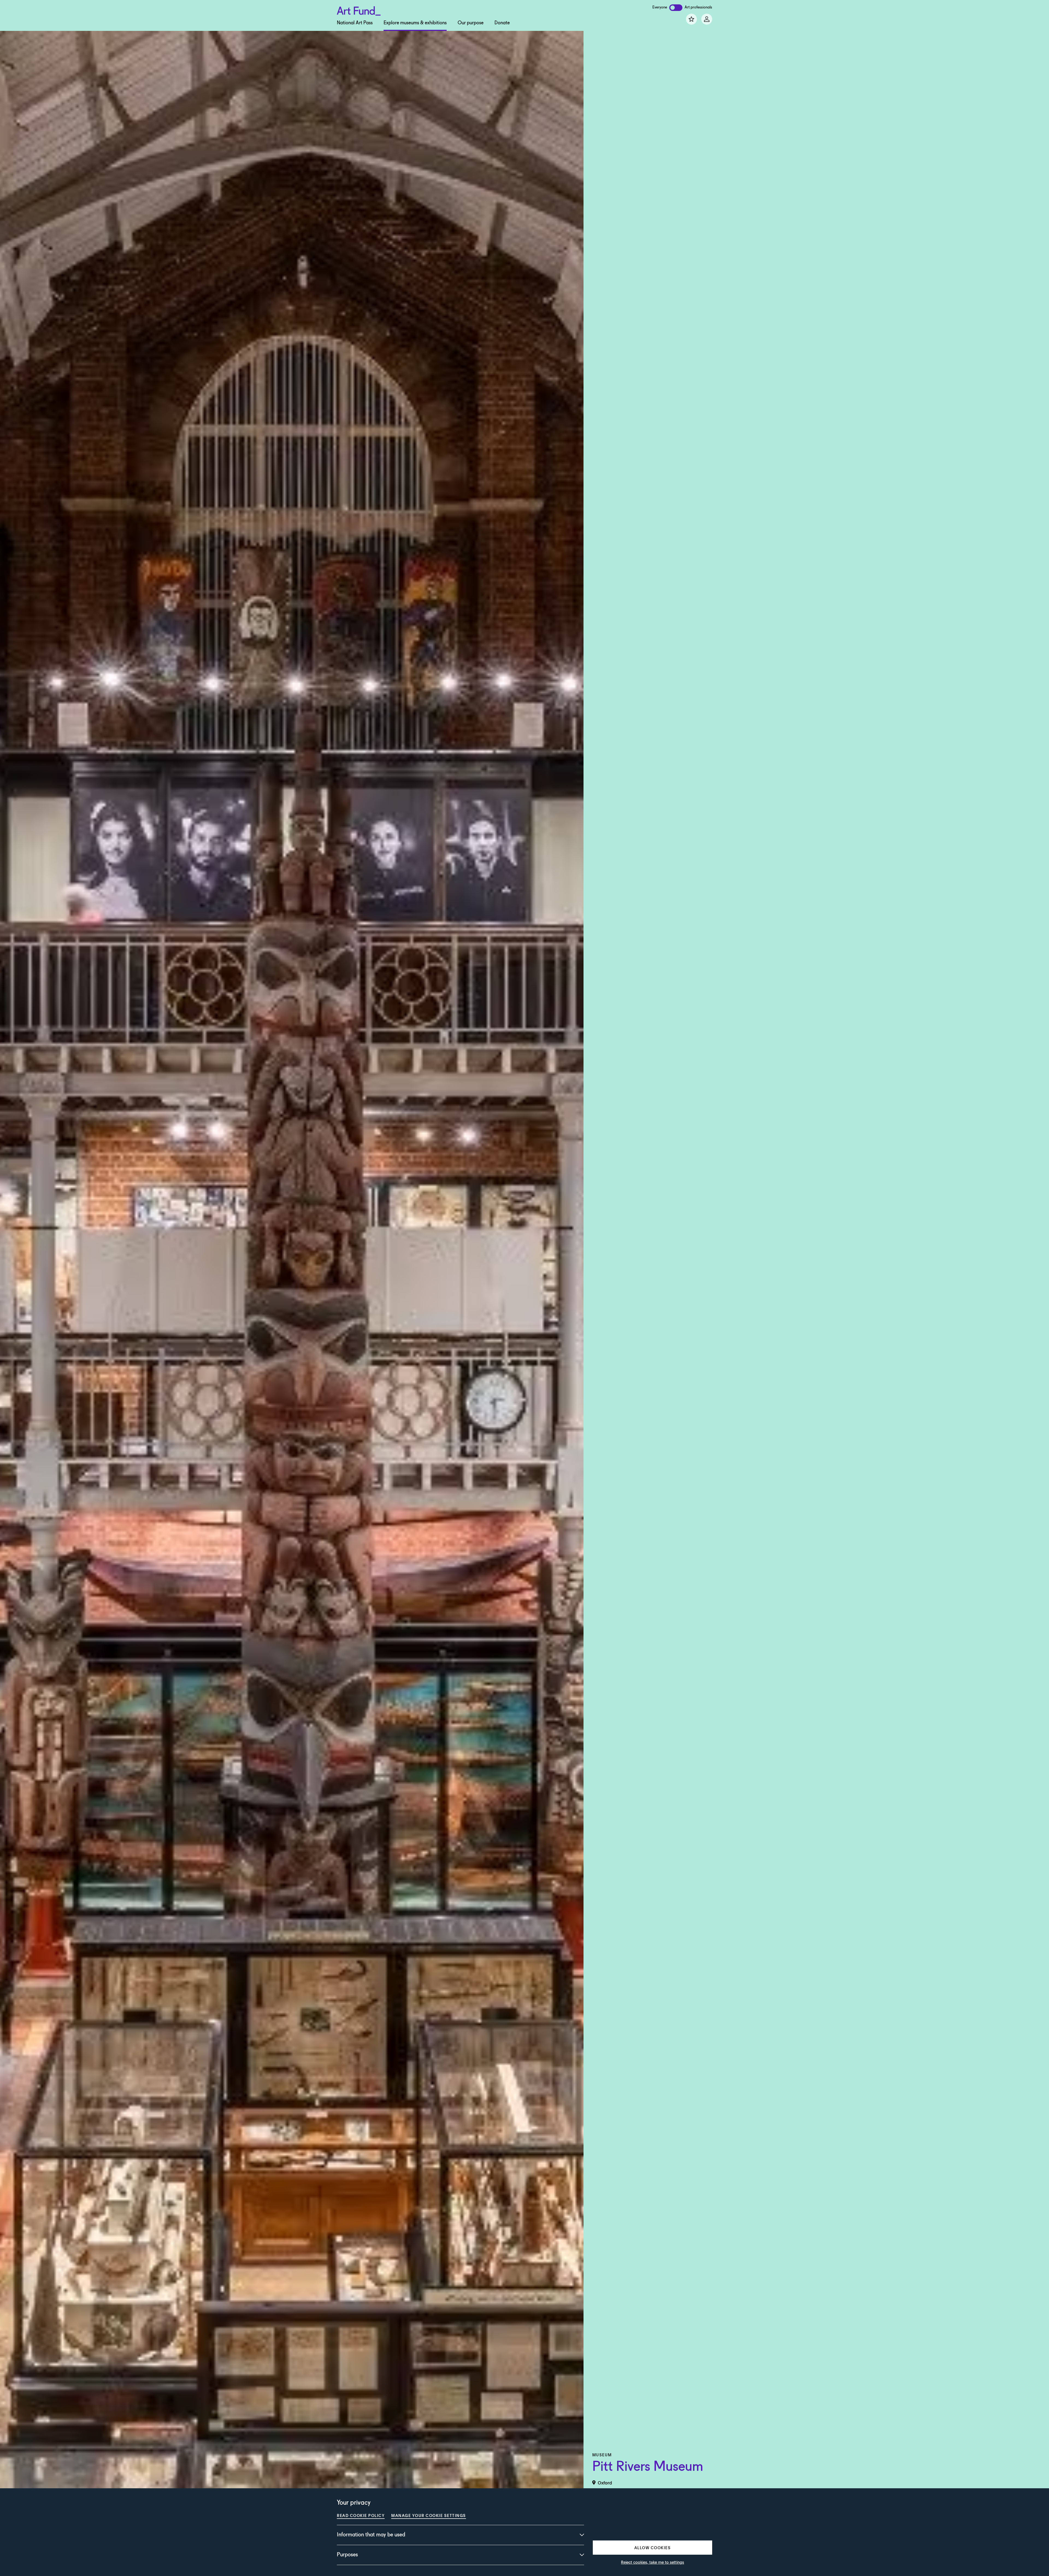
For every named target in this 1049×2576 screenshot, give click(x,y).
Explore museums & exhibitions (415, 23)
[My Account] (707, 19)
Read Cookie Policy (361, 2515)
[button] (652, 2548)
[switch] (676, 8)
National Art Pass (355, 23)
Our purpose (471, 23)
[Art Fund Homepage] (359, 10)
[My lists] (691, 19)
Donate (502, 23)
